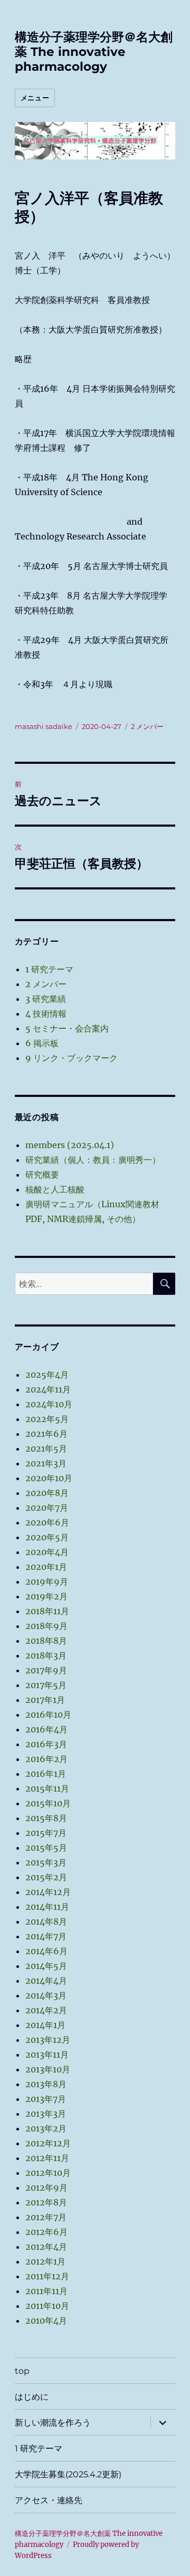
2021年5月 (46, 1448)
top (22, 2371)
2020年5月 (47, 1537)
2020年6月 (47, 1522)
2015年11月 (47, 1788)
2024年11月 (48, 1389)
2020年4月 (47, 1552)
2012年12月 (48, 2143)
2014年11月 (47, 1907)
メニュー (35, 98)
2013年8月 (46, 2084)
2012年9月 (46, 2187)
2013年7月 (46, 2099)
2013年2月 (46, 2128)
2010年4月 (46, 2321)
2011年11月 (46, 2291)
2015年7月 (46, 1833)
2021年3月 (46, 1463)
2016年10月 (48, 1715)
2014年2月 (46, 2010)
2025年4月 (47, 1375)
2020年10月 (49, 1478)
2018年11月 (47, 1611)
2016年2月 (46, 1759)
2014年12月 (48, 1892)
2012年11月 (47, 2158)
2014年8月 (46, 1921)
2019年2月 (46, 1596)
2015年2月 (46, 1877)
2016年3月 (46, 1744)
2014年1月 (45, 2025)
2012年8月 (46, 2202)
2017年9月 (46, 1670)
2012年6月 (46, 2232)
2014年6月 (46, 1951)
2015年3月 (46, 1862)
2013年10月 (48, 2069)
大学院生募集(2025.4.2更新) (68, 2474)
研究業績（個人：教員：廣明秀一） (93, 1160)
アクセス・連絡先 (49, 2500)
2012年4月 (46, 2247)
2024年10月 (49, 1404)
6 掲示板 (42, 1043)
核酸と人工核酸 (55, 1189)
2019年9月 (47, 1581)
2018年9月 (46, 1626)
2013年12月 (48, 2040)
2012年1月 (45, 2261)
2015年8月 (46, 1818)
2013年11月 (47, 2054)
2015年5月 (46, 1848)
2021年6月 (46, 1434)
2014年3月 (46, 1995)
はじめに (32, 2397)
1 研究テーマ (49, 969)
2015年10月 (48, 1803)
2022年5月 (47, 1419)
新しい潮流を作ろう (53, 2423)
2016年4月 (46, 1729)
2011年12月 (47, 2276)
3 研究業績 (46, 999)
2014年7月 (46, 1936)
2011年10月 (47, 2306)
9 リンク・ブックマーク (72, 1058)
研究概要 (42, 1175)
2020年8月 (47, 1493)
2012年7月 (46, 2217)
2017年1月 (45, 1700)
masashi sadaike (44, 726)
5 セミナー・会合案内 (67, 1028)
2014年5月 (46, 1966)
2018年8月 (46, 1641)
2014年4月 (46, 1981)
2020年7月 (47, 1508)
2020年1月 (46, 1567)
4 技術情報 (46, 1014)
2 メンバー (147, 726)
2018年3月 (46, 1655)
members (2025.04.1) (70, 1145)
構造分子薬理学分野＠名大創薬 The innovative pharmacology (94, 52)
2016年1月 (46, 1774)
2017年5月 (46, 1685)
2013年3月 (46, 2114)
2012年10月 (48, 2173)
